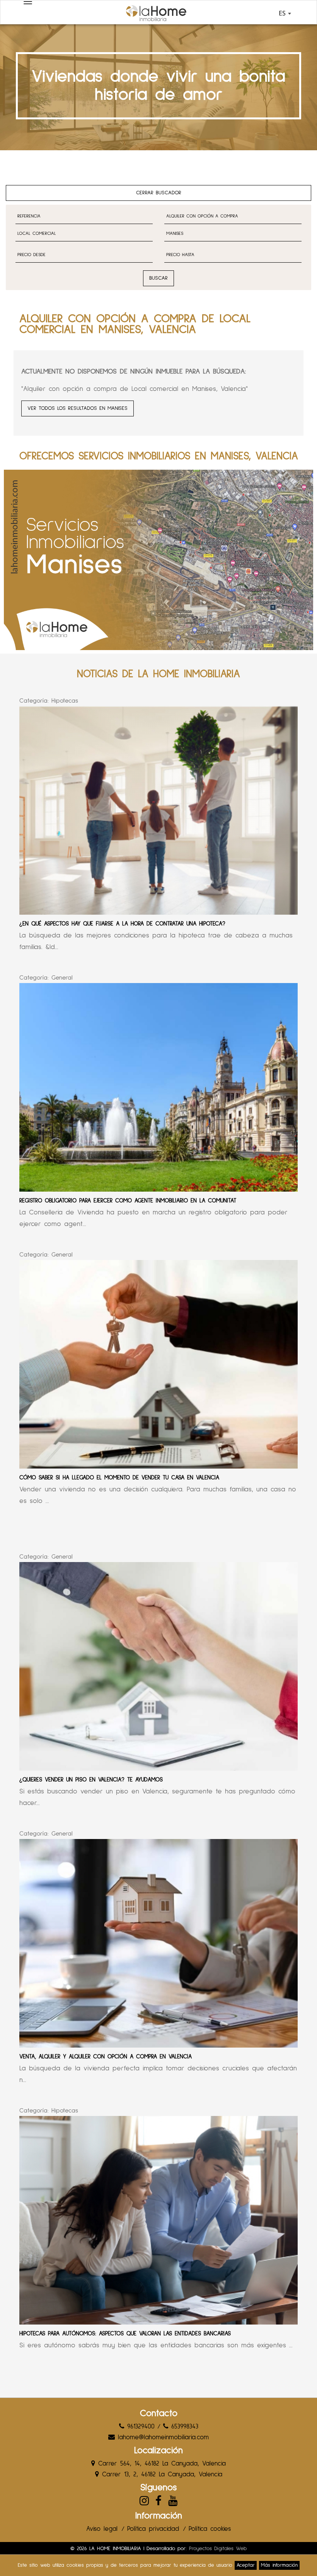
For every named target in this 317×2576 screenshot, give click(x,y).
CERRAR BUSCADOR (159, 193)
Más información (279, 2565)
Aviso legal (102, 2529)
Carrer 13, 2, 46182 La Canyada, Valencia (161, 2475)
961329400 (139, 2427)
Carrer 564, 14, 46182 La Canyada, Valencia (160, 2464)
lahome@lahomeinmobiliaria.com (162, 2438)
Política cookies (210, 2529)
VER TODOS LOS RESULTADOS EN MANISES (78, 408)
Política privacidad (153, 2529)
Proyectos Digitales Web (218, 2549)
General (62, 978)
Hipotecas (65, 701)
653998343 (183, 2427)
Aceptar (246, 2565)
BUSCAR (158, 278)
